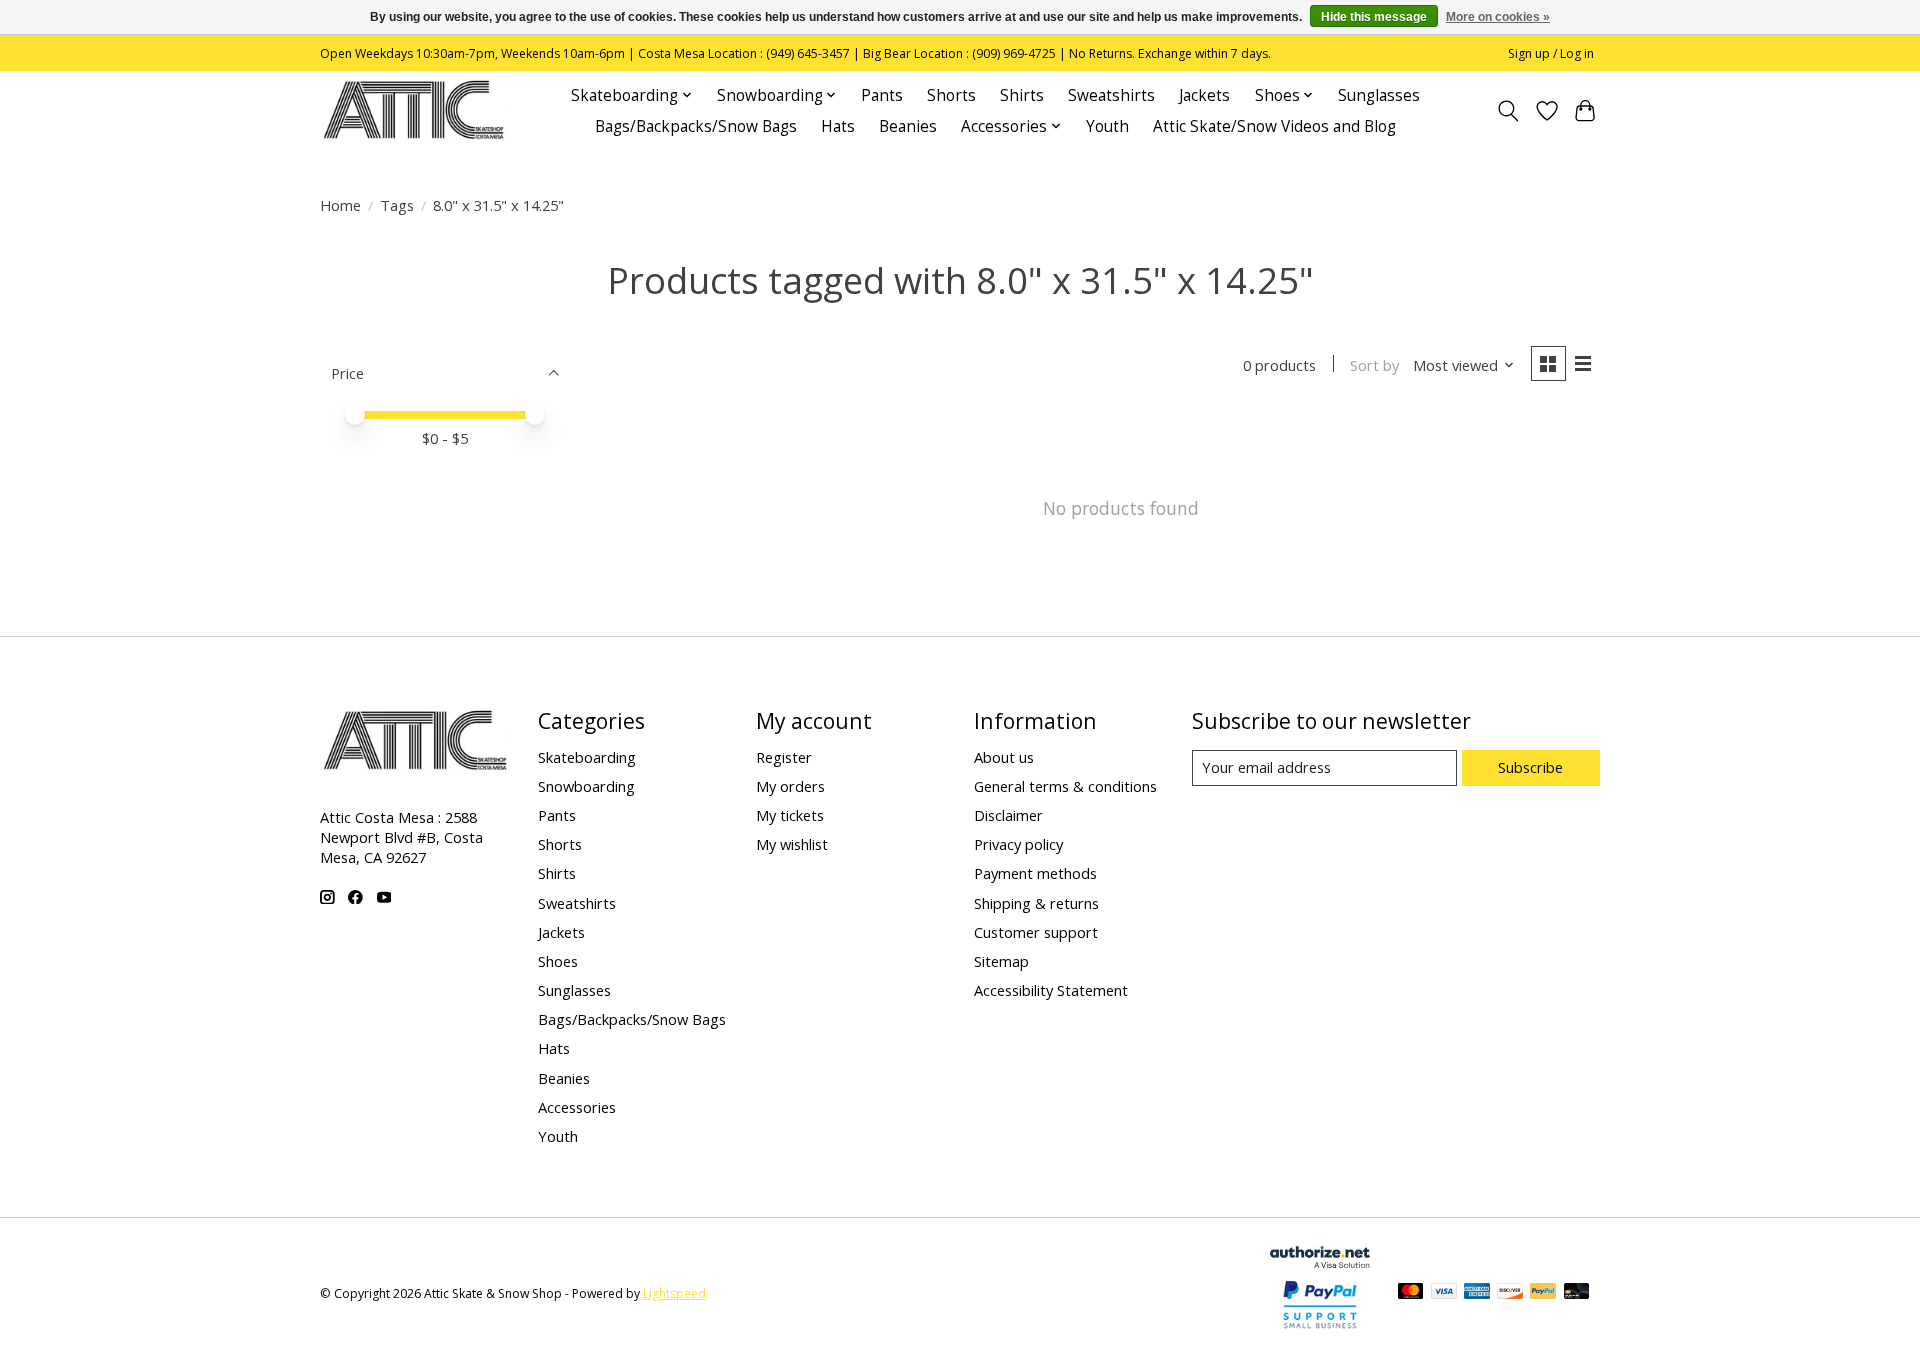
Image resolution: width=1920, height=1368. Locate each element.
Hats (838, 126)
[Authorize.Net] (1320, 1261)
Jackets (1204, 95)
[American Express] (1477, 1293)
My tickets (790, 815)
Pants (882, 95)
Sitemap (1001, 961)
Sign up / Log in (1551, 53)
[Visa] (1444, 1293)
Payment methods (1035, 873)
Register (784, 757)
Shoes (558, 961)
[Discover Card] (1510, 1293)
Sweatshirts (1111, 95)
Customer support (1036, 932)
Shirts (1022, 95)
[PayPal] (1543, 1293)
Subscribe (1530, 767)
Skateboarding (587, 757)
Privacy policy (1018, 844)
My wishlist (792, 844)
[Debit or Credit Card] (1577, 1293)
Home (340, 205)
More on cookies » (1498, 17)
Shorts (951, 95)
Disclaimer (1008, 815)
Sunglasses (1379, 95)
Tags (397, 205)
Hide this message (1374, 17)
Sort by (1374, 365)
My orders (790, 786)
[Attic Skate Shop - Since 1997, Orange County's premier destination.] (413, 110)
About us (1004, 757)
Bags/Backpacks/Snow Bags (696, 126)
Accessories (577, 1107)
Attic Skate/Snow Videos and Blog (1274, 126)
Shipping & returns (1036, 903)
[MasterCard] (1411, 1293)
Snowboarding (586, 786)
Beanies (908, 126)
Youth (1107, 126)
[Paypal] (1320, 1329)
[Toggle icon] (1508, 111)
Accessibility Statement (1051, 990)
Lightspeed (674, 1293)
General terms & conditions (1065, 786)
